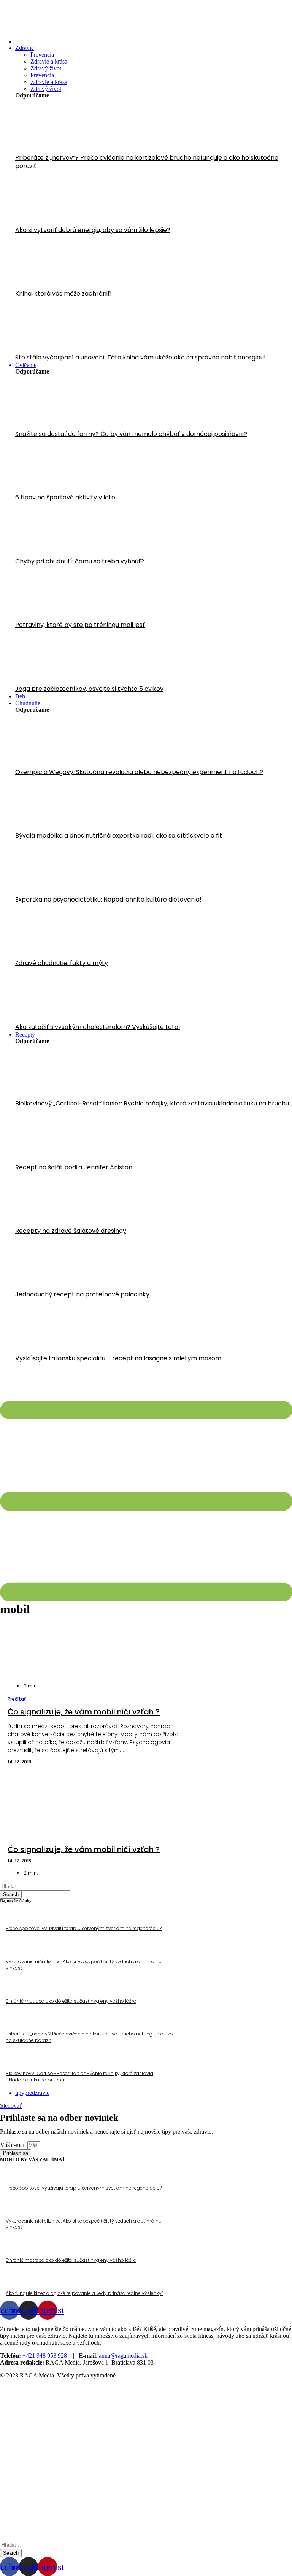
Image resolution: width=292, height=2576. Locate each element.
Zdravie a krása (49, 61)
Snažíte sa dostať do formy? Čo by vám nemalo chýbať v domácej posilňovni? (131, 434)
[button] (20, 1699)
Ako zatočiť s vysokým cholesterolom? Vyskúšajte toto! (98, 1027)
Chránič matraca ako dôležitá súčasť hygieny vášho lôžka (71, 2001)
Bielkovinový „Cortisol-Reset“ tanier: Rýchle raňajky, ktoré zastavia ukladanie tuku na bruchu (152, 1103)
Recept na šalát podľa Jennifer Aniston (74, 1167)
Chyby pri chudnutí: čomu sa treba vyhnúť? (80, 561)
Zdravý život (46, 68)
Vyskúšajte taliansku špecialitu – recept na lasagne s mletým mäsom (118, 1358)
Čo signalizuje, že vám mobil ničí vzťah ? (84, 1712)
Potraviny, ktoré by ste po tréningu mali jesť (80, 625)
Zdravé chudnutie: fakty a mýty (62, 963)
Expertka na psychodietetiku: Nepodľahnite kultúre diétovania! (108, 899)
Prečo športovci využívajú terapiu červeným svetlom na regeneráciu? (84, 1928)
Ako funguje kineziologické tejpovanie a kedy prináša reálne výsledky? (85, 2293)
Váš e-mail (14, 2145)
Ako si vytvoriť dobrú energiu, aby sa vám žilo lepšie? (93, 230)
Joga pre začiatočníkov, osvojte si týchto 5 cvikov (89, 689)
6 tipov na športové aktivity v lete (65, 497)
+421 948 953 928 (45, 2356)
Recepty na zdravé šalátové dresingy (71, 1231)
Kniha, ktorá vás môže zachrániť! (63, 293)
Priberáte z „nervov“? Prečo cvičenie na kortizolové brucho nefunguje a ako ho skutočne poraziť (147, 162)
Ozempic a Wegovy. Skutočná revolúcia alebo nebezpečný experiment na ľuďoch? (139, 772)
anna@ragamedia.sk (123, 2356)
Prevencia (42, 55)
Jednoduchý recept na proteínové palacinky (82, 1294)
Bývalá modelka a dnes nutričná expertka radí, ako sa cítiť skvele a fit (119, 836)
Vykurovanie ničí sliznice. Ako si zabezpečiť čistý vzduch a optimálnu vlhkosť (84, 1965)
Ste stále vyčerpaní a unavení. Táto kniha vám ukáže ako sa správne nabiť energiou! (140, 357)
